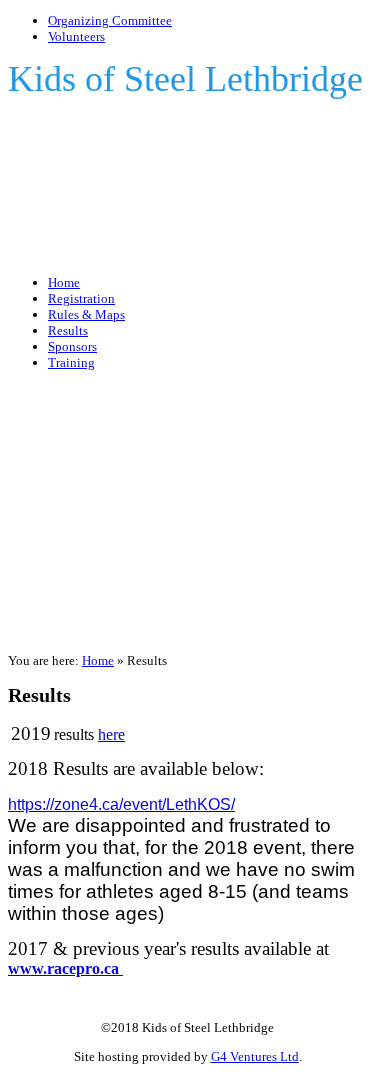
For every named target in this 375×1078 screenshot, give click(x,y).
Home (98, 660)
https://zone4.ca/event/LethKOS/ (121, 804)
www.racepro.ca (65, 968)
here (111, 734)
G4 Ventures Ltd (255, 1056)
